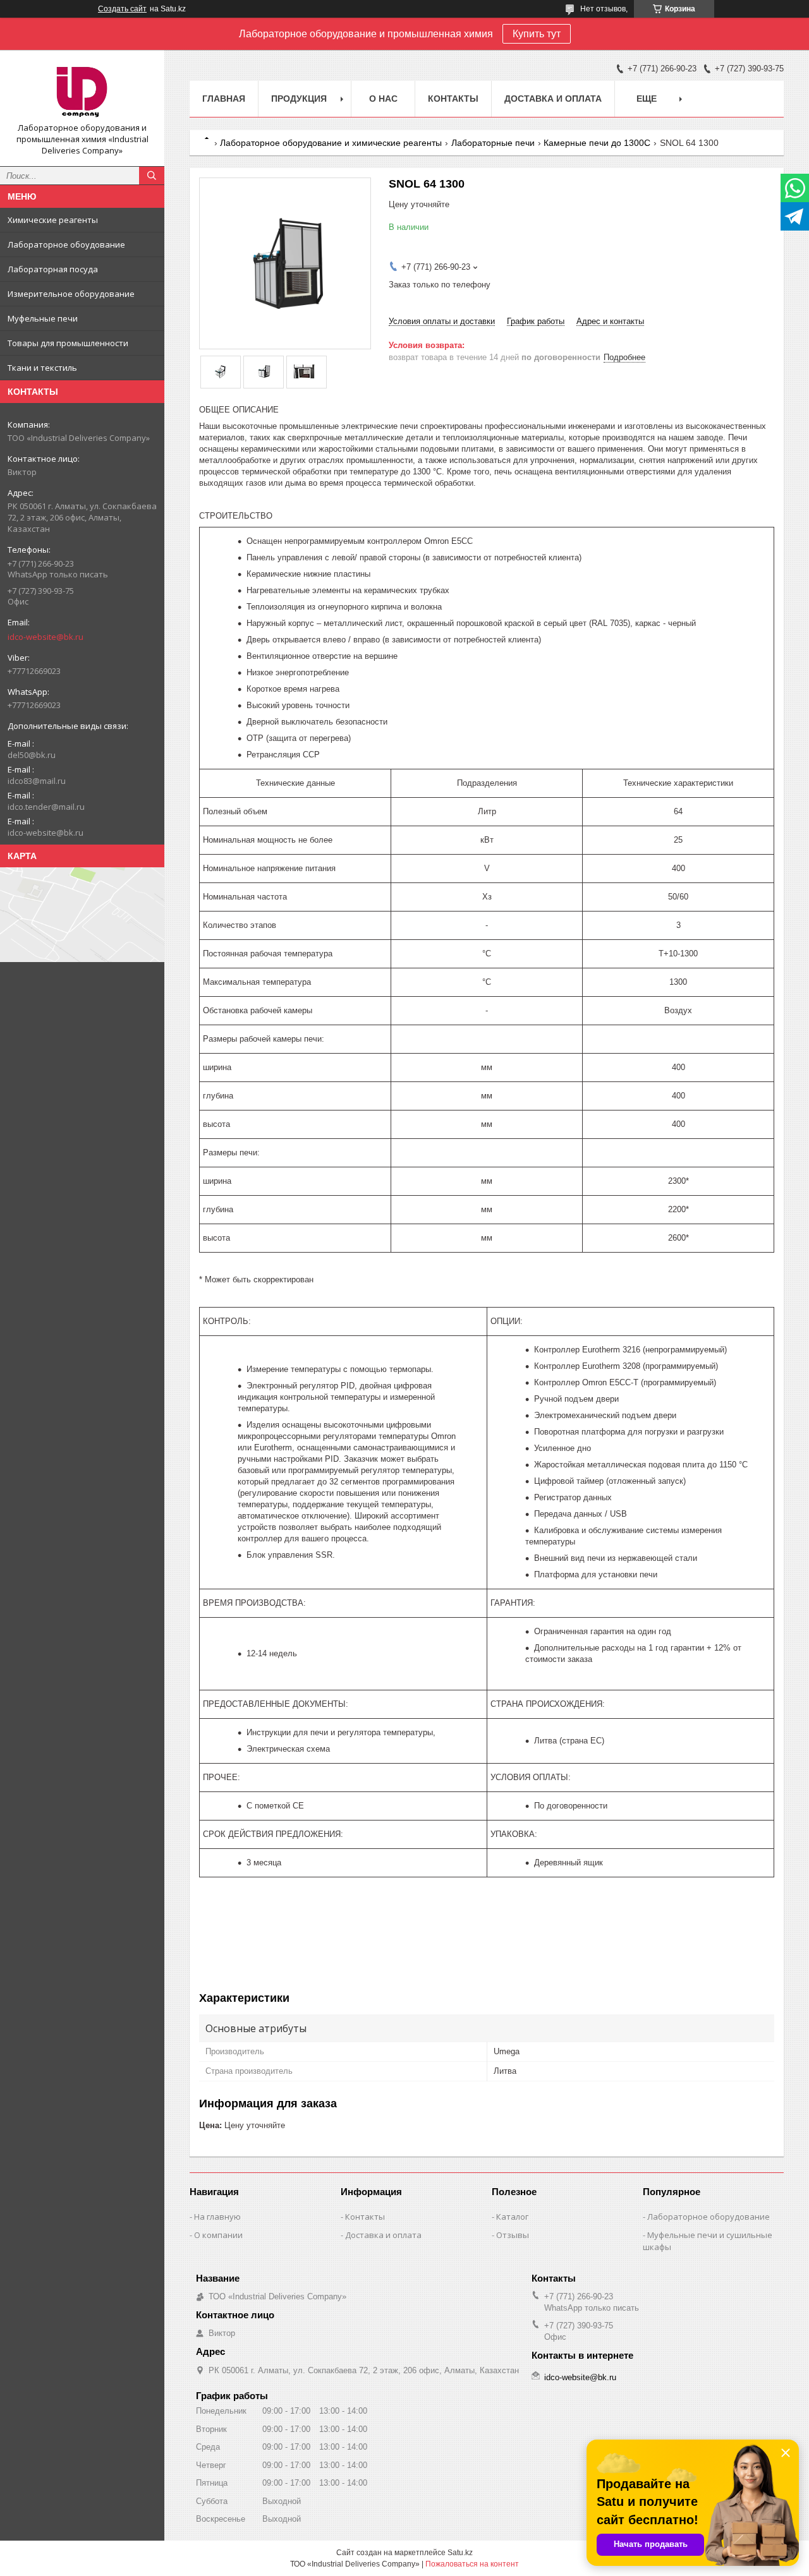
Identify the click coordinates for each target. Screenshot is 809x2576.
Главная (224, 99)
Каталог (512, 2217)
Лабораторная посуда (53, 269)
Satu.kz (460, 2553)
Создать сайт (122, 9)
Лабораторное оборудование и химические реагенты (331, 143)
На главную (217, 2217)
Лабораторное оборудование (709, 2217)
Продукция (299, 99)
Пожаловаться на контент (472, 2564)
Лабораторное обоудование (66, 244)
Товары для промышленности (68, 343)
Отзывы (513, 2235)
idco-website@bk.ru (46, 637)
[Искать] (152, 176)
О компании (218, 2235)
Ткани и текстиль (42, 368)
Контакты (453, 99)
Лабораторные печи (493, 143)
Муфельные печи (43, 318)
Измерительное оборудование (71, 294)
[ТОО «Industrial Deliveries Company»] (82, 91)
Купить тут (537, 34)
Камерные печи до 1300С (597, 143)
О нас (383, 99)
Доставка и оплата (553, 99)
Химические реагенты (53, 220)
